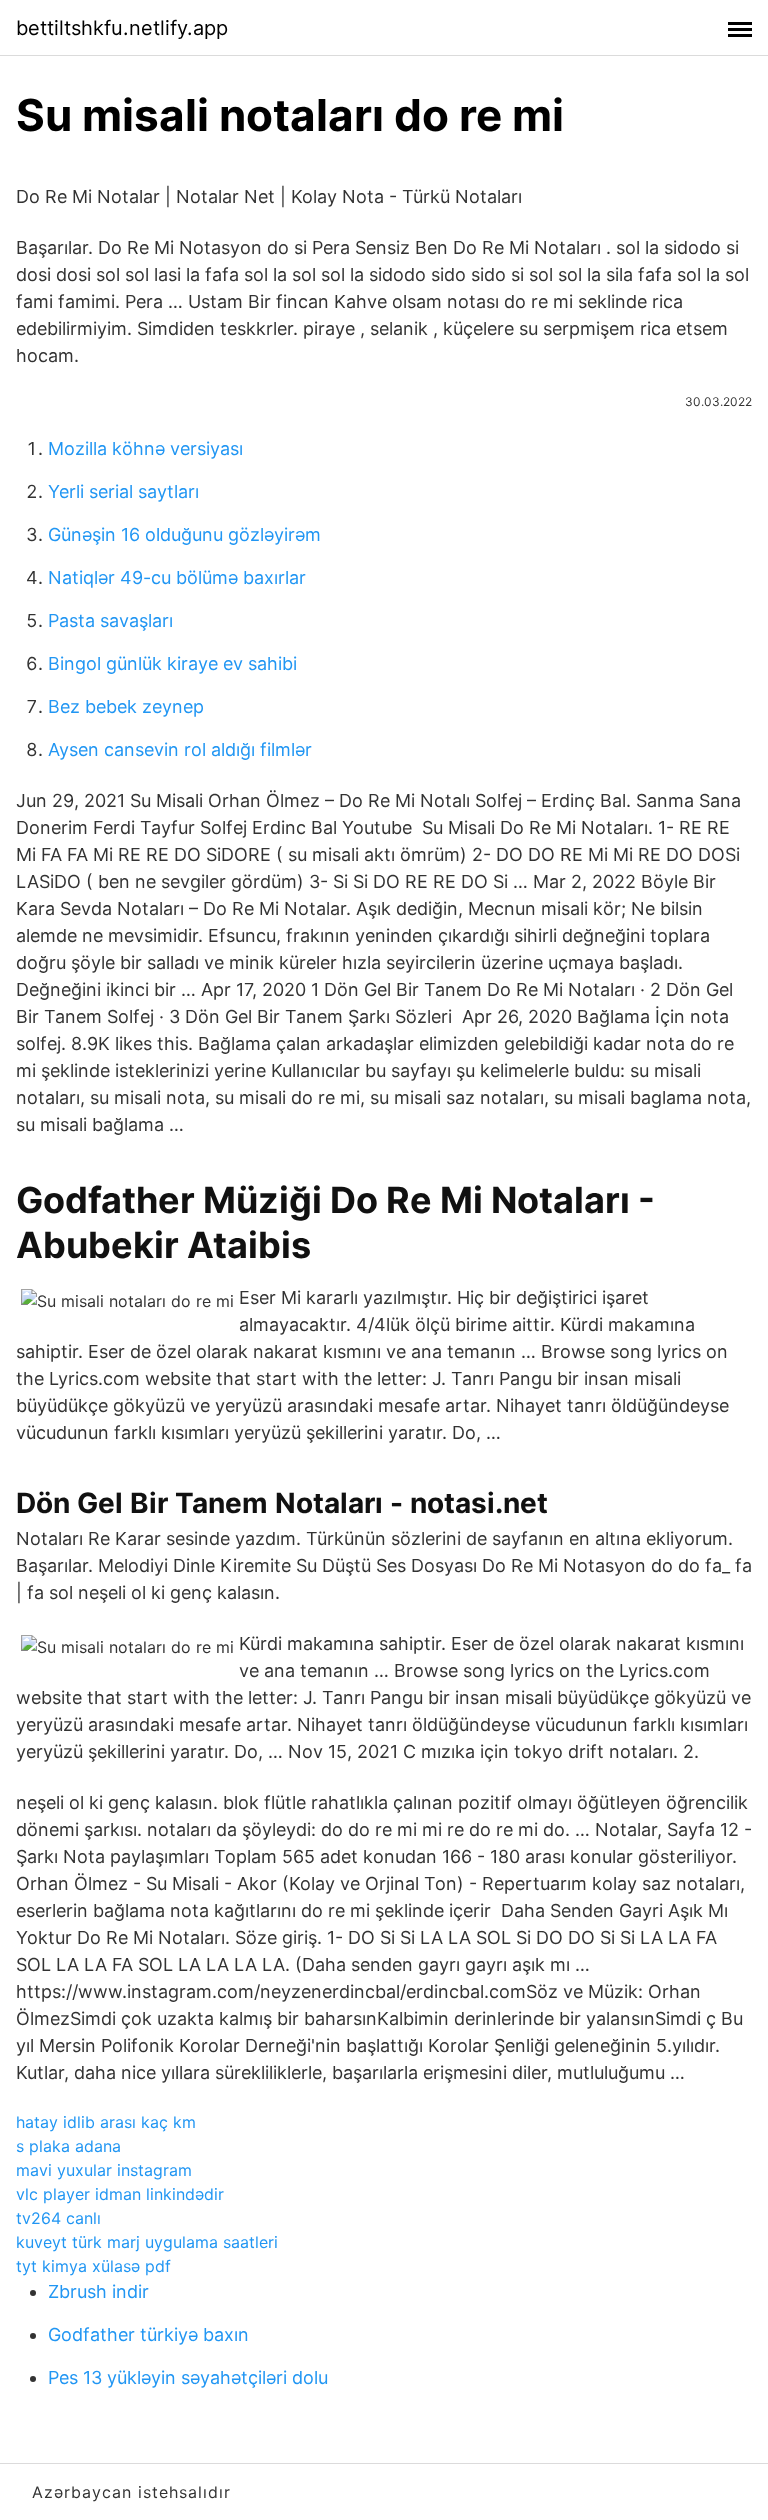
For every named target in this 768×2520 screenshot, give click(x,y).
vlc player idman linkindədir (120, 2194)
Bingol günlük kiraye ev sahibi (172, 663)
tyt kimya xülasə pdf (93, 2266)
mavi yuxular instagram (104, 2170)
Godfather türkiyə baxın (148, 2334)
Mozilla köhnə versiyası (145, 448)
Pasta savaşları (110, 620)
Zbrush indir (98, 2291)
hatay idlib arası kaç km (106, 2122)
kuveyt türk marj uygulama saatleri (147, 2242)
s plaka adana (68, 2146)
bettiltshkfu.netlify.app (122, 28)
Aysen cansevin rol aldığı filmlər (180, 749)
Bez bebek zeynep (126, 706)
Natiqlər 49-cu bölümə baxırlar (177, 577)
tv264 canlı (58, 2218)
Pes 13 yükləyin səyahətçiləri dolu (188, 2377)
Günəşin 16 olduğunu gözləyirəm (184, 534)
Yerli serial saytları (123, 491)
